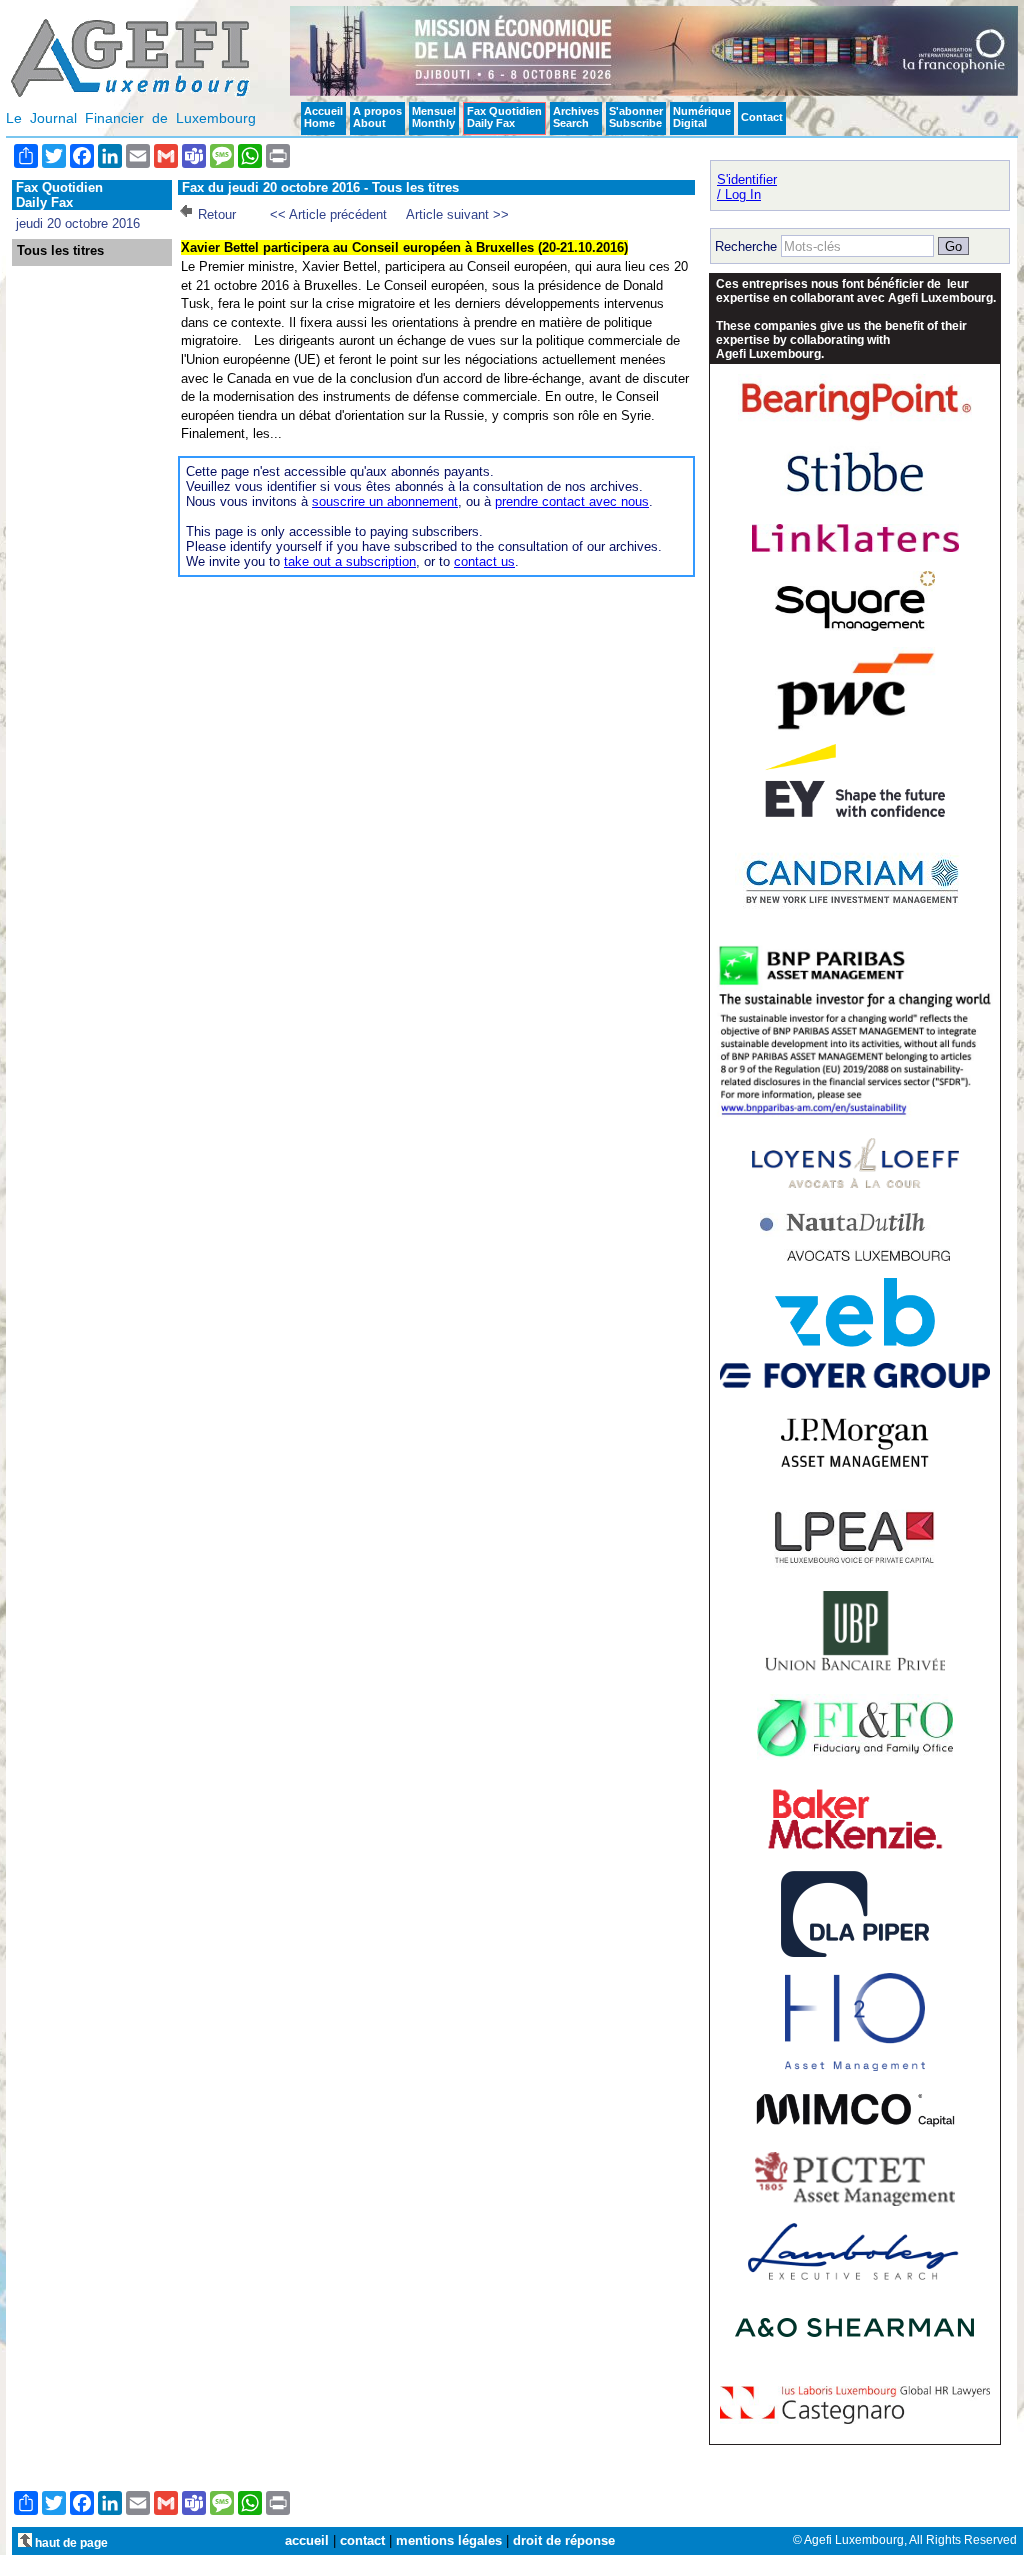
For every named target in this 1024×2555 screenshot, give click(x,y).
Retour (217, 214)
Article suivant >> (457, 214)
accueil (307, 2540)
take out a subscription (350, 561)
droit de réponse (564, 2540)
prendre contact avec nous (572, 501)
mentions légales (449, 2540)
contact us (484, 561)
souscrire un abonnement (385, 501)
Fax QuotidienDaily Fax (504, 117)
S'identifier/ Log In (747, 187)
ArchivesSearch (576, 117)
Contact (762, 117)
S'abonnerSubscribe (636, 117)
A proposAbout (377, 117)
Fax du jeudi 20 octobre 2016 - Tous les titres (320, 187)
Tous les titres (60, 251)
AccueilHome (323, 117)
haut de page (70, 2542)
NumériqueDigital (702, 117)
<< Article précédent (328, 214)
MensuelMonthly (434, 117)
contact (362, 2540)
